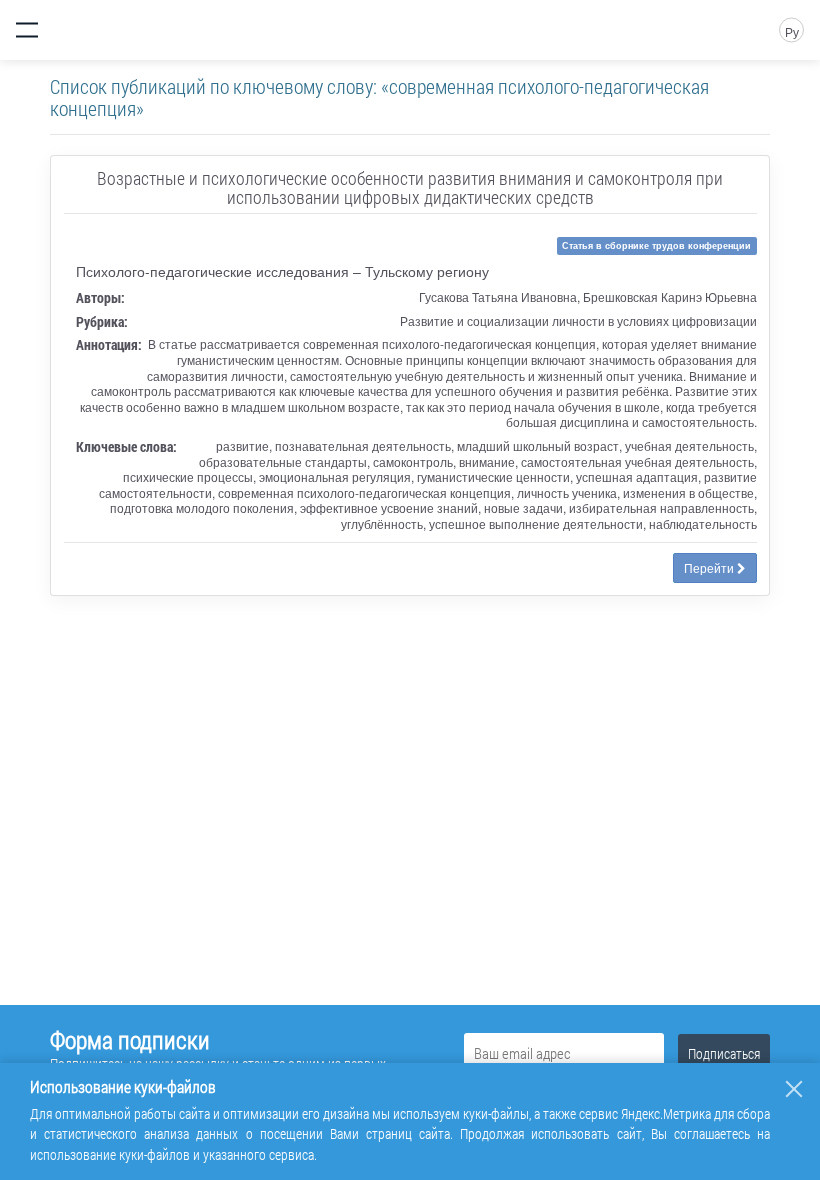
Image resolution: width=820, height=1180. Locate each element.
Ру (792, 31)
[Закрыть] (794, 1089)
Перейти (710, 567)
